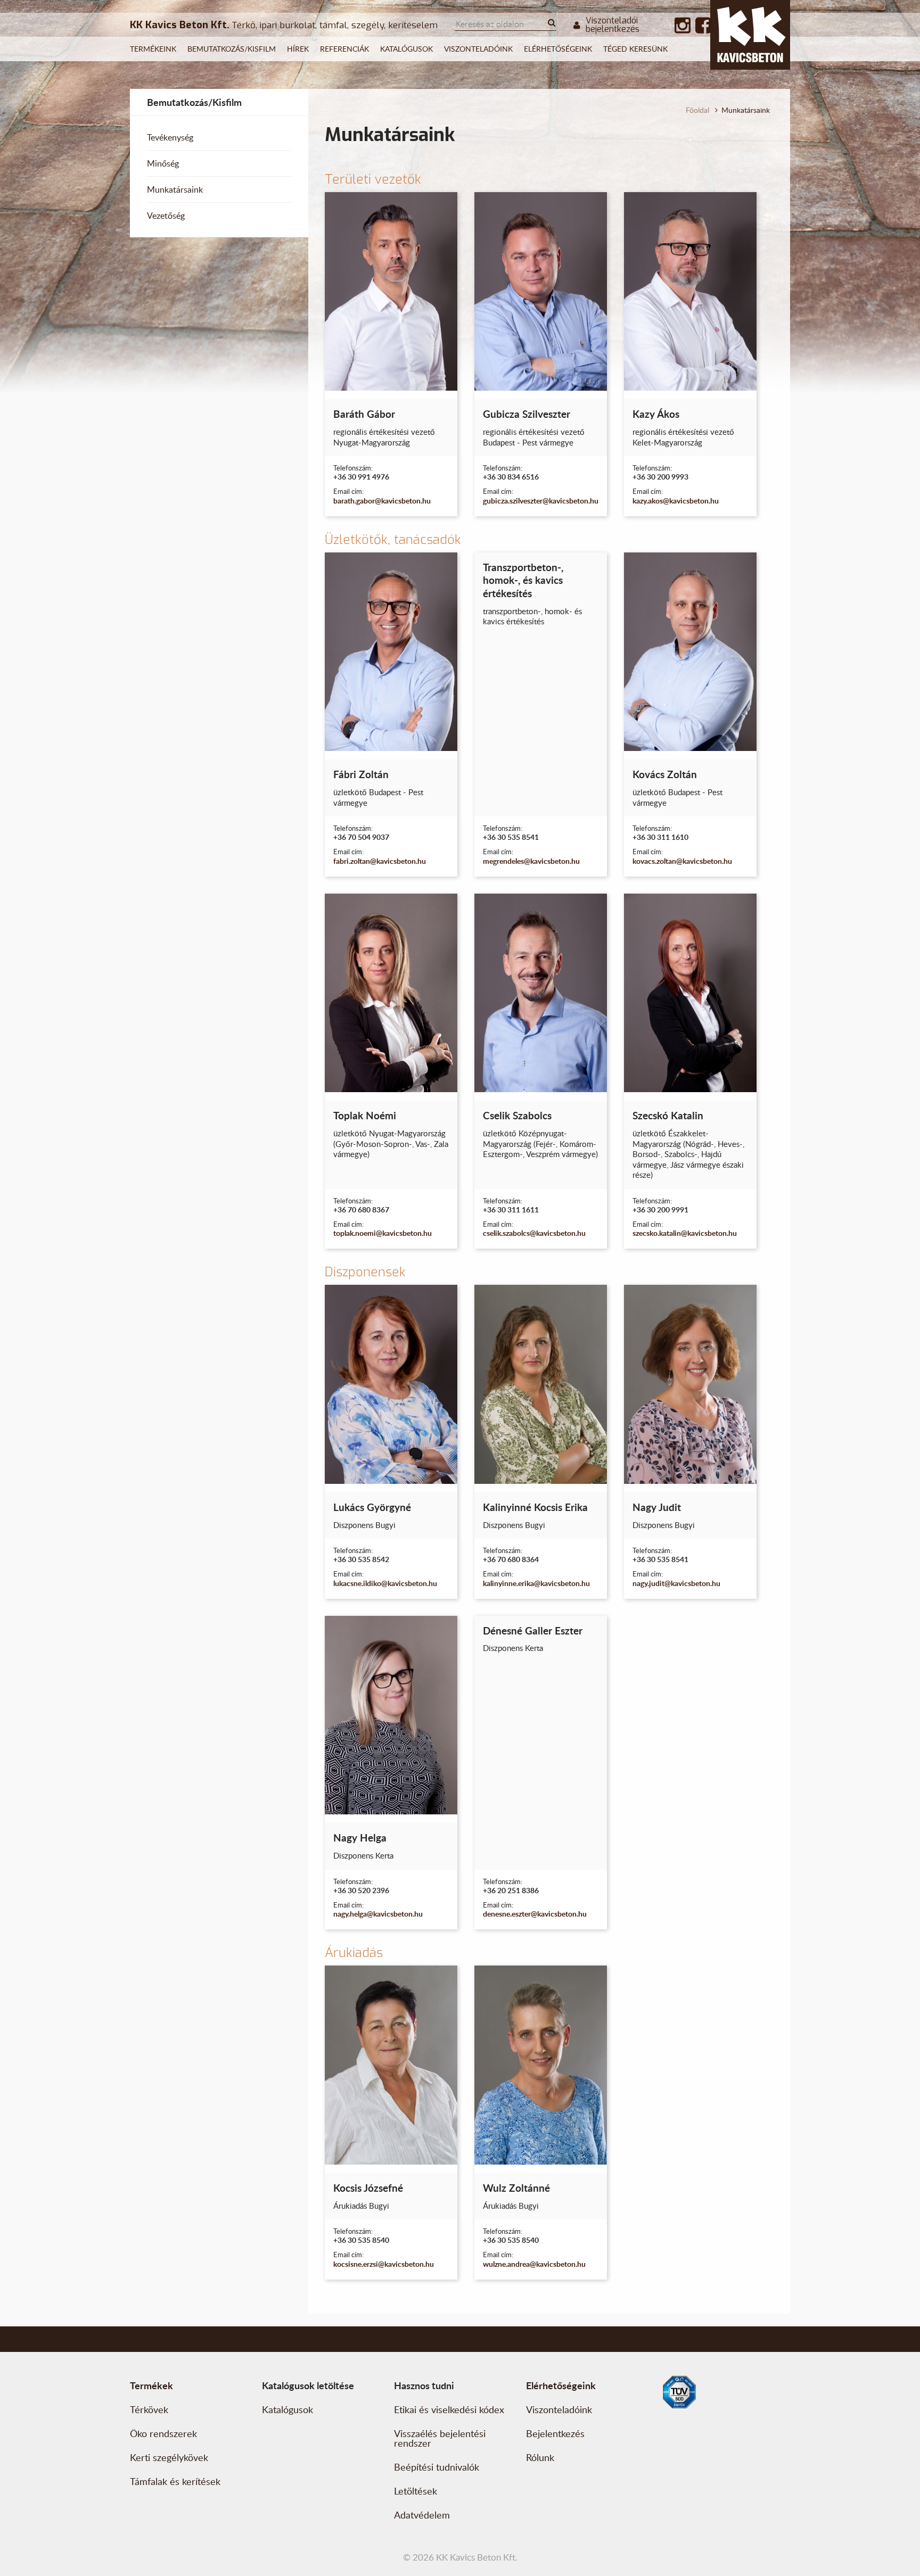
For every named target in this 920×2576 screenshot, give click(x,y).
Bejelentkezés (555, 2433)
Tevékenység (170, 137)
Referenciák (344, 49)
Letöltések (416, 2491)
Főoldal (697, 110)
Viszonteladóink (478, 49)
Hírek (298, 49)
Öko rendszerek (163, 2433)
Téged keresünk (635, 49)
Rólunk (540, 2457)
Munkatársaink (175, 189)
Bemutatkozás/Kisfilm (232, 49)
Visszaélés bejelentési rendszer (440, 2438)
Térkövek (149, 2409)
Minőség (163, 163)
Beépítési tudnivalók (437, 2467)
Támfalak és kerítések (175, 2481)
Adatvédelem (422, 2515)
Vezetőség (166, 216)
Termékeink (153, 49)
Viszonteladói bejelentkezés (613, 25)
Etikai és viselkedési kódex (449, 2409)
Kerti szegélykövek (169, 2457)
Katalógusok (406, 49)
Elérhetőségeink (558, 49)
